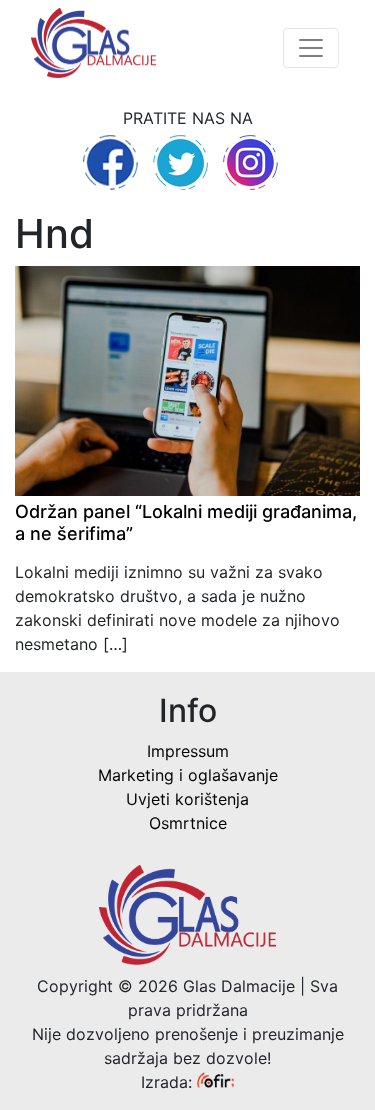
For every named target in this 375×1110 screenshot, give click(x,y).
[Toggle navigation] (311, 48)
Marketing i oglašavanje (188, 775)
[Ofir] (216, 1082)
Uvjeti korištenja (187, 799)
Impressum (188, 751)
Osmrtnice (188, 823)
